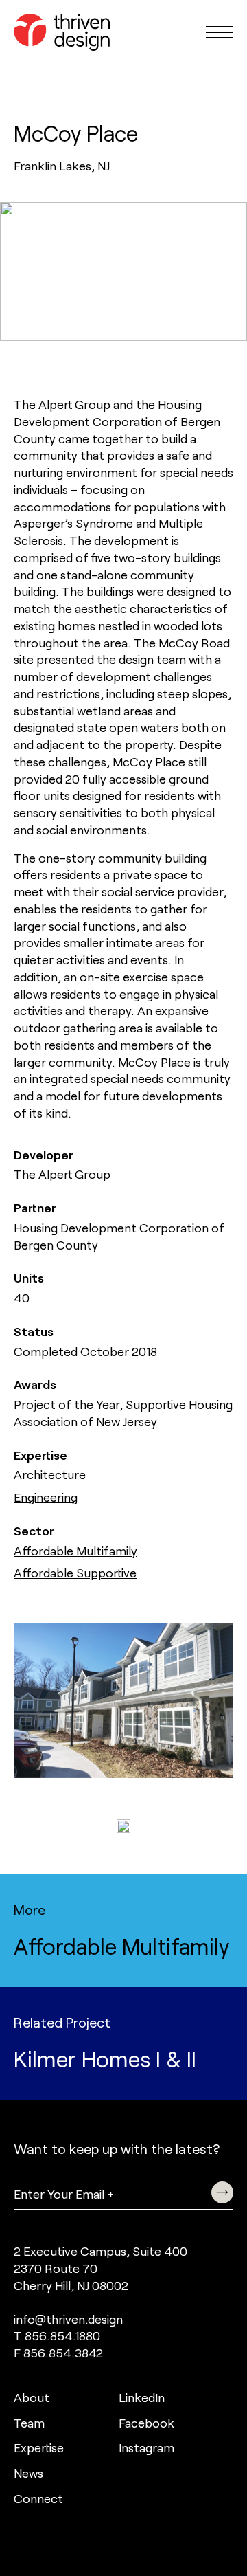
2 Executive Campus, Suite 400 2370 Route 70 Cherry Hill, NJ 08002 (101, 2268)
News (28, 2473)
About (32, 2397)
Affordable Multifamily (75, 1551)
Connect (38, 2498)
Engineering (46, 1497)
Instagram (146, 2447)
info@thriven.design (68, 2319)
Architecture (50, 1474)
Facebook (146, 2423)
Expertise (39, 2447)
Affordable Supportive (75, 1573)
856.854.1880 (62, 2335)
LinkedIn (142, 2397)
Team (29, 2423)
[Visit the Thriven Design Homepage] (62, 32)
